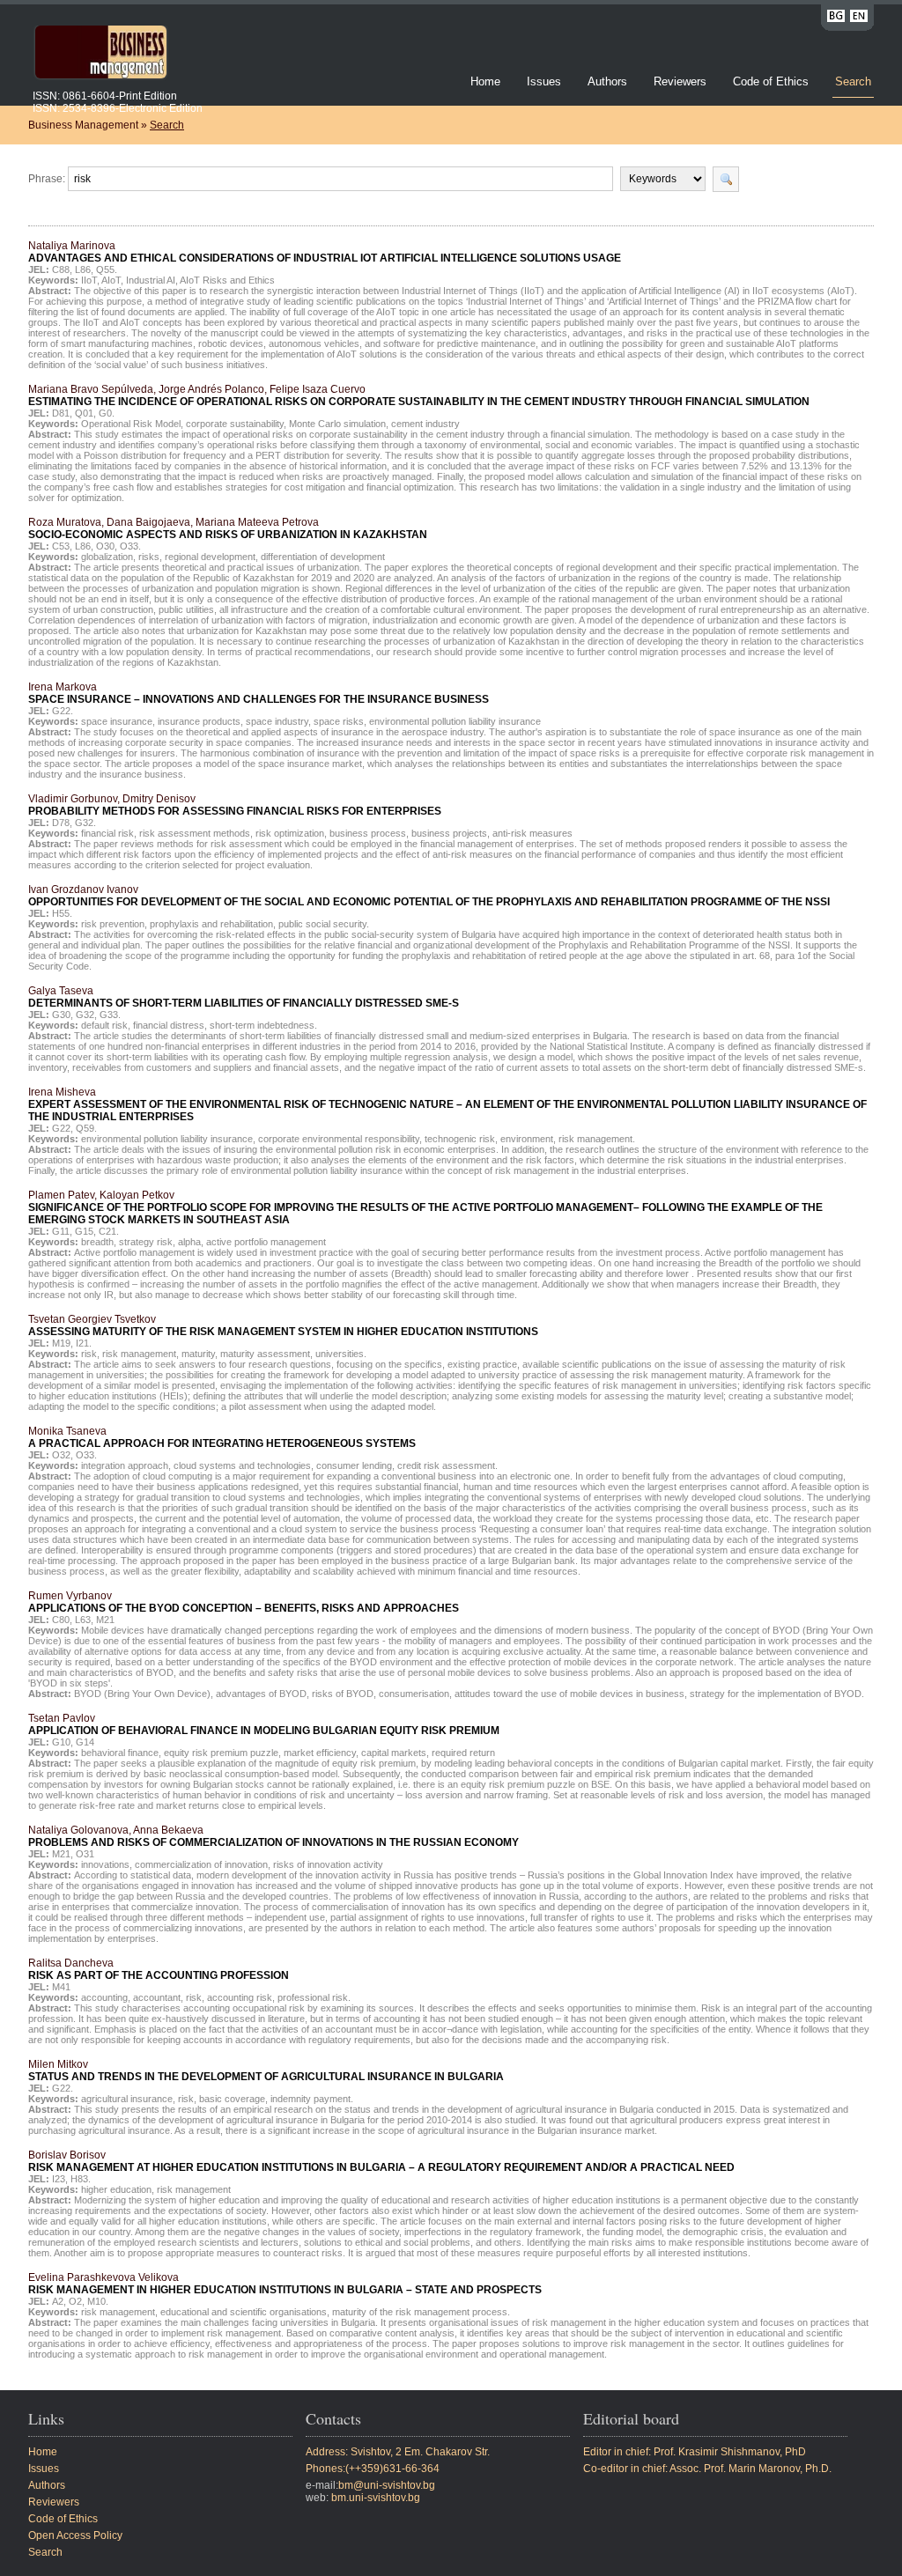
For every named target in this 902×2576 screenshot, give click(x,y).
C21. (109, 1231)
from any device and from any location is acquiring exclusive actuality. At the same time (471, 1651)
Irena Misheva (447, 1104)
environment (527, 1139)
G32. (85, 823)
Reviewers (682, 81)
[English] (859, 19)
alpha (189, 1242)
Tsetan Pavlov (264, 1724)
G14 (85, 1742)
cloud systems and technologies (242, 1465)
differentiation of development (323, 557)
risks (149, 557)
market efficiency (320, 1753)
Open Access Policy (75, 2535)
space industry (277, 721)
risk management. (597, 1139)
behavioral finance (120, 1753)
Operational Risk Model (131, 424)
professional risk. (314, 1997)
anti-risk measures (532, 833)
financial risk (107, 833)
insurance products (199, 721)
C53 (61, 546)
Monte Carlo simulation (337, 424)
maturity (198, 1354)
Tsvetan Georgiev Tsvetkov (283, 1325)
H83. (81, 2179)
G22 (61, 1128)
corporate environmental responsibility (339, 1139)
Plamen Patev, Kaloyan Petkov (425, 1207)
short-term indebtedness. (263, 1025)
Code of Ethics (771, 81)
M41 (61, 1987)
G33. (110, 1015)
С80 (61, 1620)
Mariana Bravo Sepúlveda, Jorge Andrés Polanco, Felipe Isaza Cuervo (419, 395)
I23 (59, 2179)
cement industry (425, 424)
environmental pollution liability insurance (455, 721)
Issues (544, 81)
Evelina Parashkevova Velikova (285, 2284)
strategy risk (146, 1242)
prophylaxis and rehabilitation (211, 924)
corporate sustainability (235, 424)
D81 (61, 413)
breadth (97, 1242)
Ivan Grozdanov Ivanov (429, 896)
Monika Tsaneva (222, 1437)
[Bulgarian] (836, 19)
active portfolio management (266, 1242)
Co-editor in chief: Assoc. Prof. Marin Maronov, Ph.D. (707, 2469)
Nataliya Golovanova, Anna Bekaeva (274, 1836)
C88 (61, 269)
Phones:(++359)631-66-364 (373, 2469)
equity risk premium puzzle (221, 1753)
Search (853, 81)
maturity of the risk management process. (421, 2312)
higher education (116, 2189)
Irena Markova (259, 693)
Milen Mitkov (266, 2070)
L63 (83, 1620)
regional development (210, 557)
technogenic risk (460, 1139)
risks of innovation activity (328, 1864)
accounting (104, 1997)
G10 (61, 1742)
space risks (339, 721)
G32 (85, 1015)
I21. (84, 1343)
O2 (75, 2301)
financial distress (169, 1025)
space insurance (117, 721)
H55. (62, 913)
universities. (341, 1354)
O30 (105, 546)
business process (368, 833)
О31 (85, 1854)
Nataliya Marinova (325, 252)
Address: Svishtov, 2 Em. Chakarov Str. (398, 2452)
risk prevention (113, 924)
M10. (98, 2301)
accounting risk (240, 1997)
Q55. (107, 269)
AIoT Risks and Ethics (227, 280)
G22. (63, 711)
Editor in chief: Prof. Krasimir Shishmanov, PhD (695, 2452)
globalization (107, 557)
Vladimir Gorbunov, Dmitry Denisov (235, 805)
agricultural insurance (127, 2099)
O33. (130, 546)
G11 (61, 1231)
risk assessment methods (195, 833)
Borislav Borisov (381, 2161)
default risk (104, 1025)
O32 (61, 1455)
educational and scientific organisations (244, 2312)
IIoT (89, 280)
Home (485, 81)
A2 (58, 2301)
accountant (157, 1997)
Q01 (84, 413)
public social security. (324, 924)
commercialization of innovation (201, 1864)
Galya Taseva (244, 997)
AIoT (111, 280)
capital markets (394, 1753)
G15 (84, 1231)
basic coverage (232, 2099)
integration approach (125, 1465)
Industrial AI (151, 280)
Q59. (86, 1128)
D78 (61, 823)
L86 (83, 269)
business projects (449, 833)
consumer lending (354, 1465)
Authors (607, 81)
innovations (105, 1864)
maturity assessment (265, 1354)
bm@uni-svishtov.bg (387, 2485)
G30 (61, 1015)
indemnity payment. (312, 2099)
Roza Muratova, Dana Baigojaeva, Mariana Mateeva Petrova (228, 528)
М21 (105, 1620)
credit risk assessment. (447, 1465)
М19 (61, 1343)
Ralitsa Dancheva (159, 1969)
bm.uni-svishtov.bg (376, 2498)
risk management (139, 1354)
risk (89, 1354)
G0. (107, 413)
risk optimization (290, 833)
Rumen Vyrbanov (244, 1602)
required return (463, 1753)
